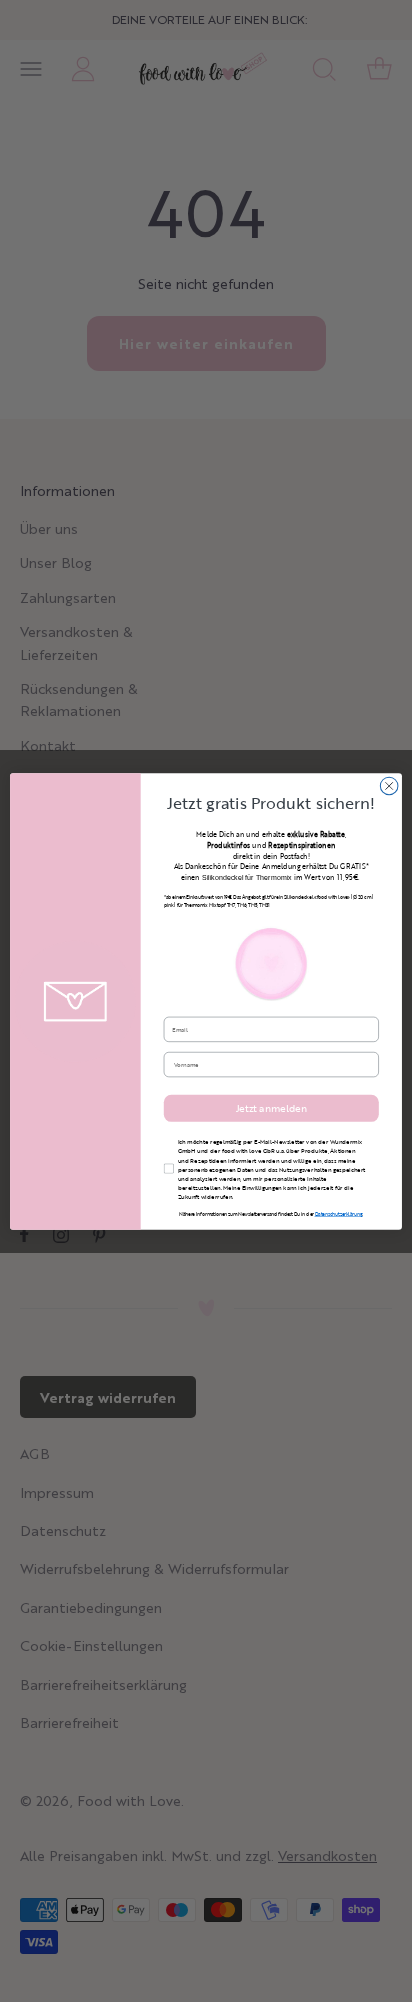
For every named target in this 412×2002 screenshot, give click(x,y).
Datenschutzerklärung (339, 1213)
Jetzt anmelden (271, 1107)
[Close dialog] (389, 786)
